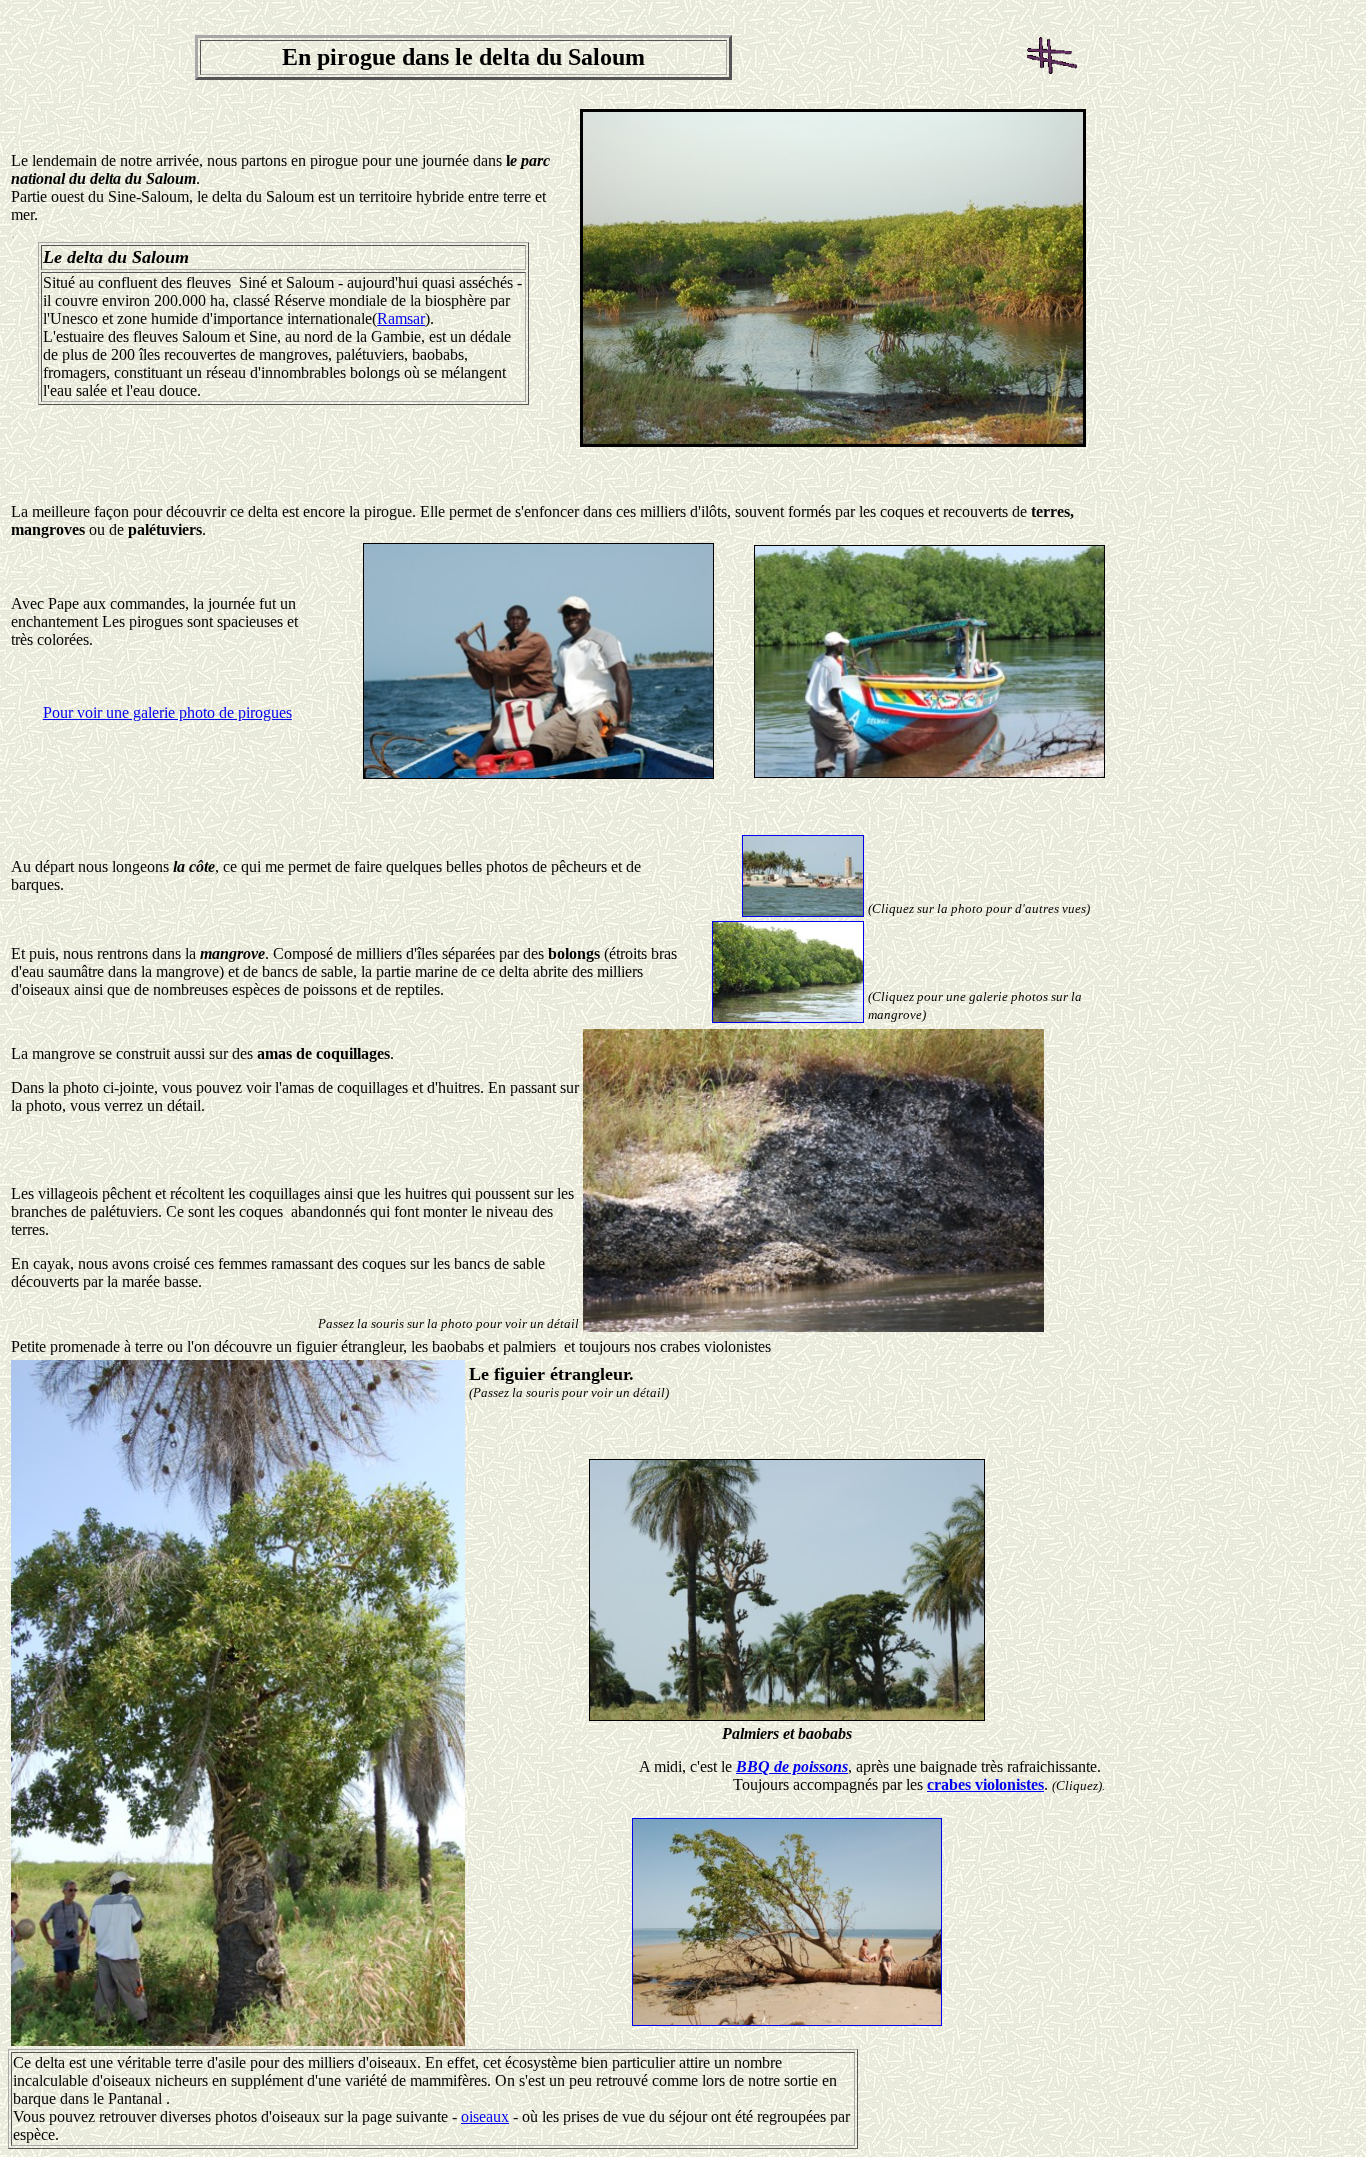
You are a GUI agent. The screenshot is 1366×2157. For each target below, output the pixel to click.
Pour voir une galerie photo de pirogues (167, 712)
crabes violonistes (985, 1784)
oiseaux (485, 2116)
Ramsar (401, 318)
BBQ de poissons (792, 1766)
